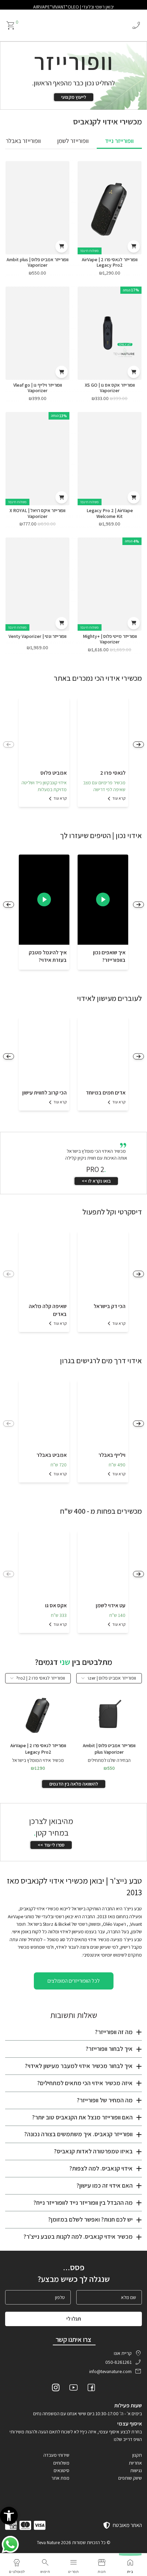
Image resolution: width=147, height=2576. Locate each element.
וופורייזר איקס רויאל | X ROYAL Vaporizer (37, 513)
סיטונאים (62, 2470)
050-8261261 (118, 2362)
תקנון (137, 2455)
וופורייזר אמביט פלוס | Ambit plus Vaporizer (37, 262)
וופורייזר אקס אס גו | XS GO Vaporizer (110, 388)
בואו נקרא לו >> (96, 1181)
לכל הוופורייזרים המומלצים (74, 1981)
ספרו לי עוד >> (51, 1845)
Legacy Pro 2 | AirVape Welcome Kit (110, 513)
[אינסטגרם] (56, 2388)
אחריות (135, 2463)
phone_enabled (136, 25)
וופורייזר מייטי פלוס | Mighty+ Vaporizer (110, 639)
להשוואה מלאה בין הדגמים (74, 1784)
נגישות (136, 2470)
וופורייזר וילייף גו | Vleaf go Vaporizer (38, 388)
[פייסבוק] (91, 2388)
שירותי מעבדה (56, 2455)
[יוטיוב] (73, 2388)
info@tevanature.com (110, 2371)
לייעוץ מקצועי (74, 97)
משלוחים (61, 2463)
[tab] (119, 141)
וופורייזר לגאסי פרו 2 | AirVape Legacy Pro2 (110, 262)
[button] (9, 2516)
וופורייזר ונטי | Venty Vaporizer (37, 636)
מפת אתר (60, 2478)
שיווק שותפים (130, 2478)
